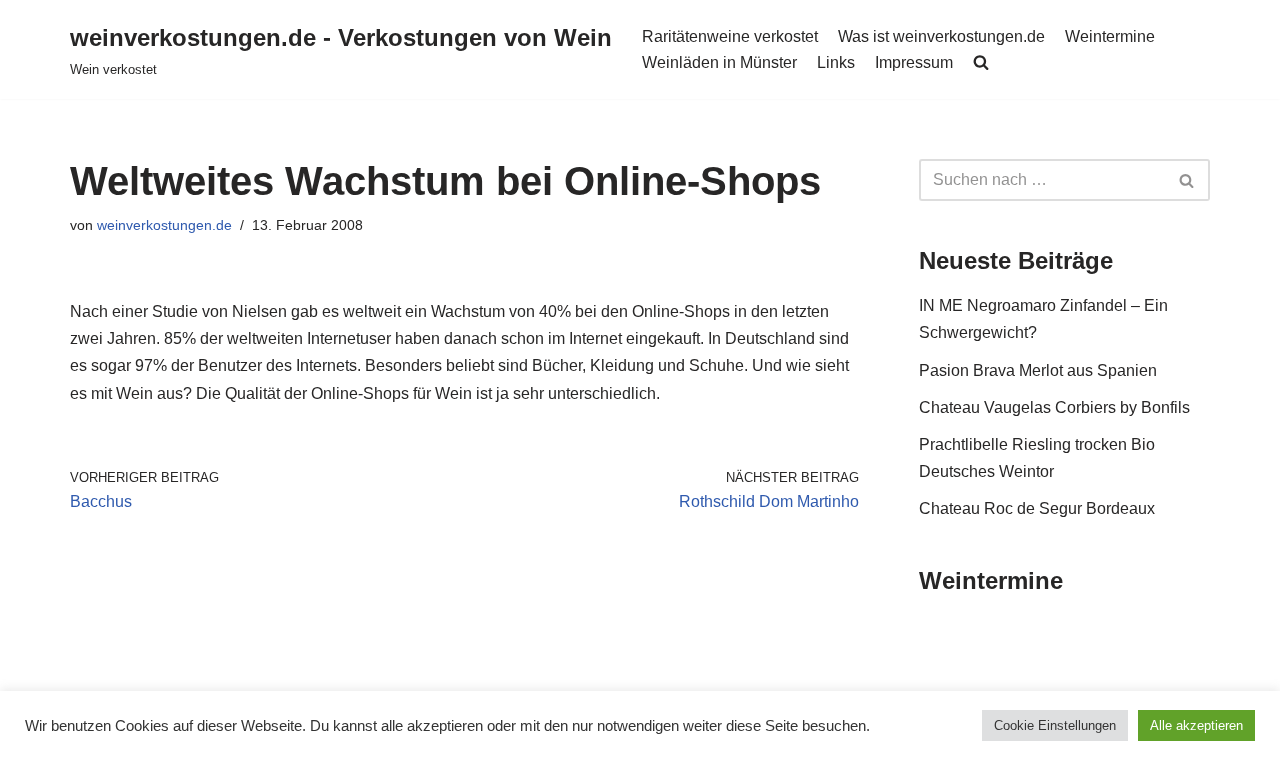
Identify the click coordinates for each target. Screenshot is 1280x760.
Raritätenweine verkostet (730, 36)
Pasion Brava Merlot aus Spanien (1038, 370)
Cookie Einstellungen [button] (1055, 725)
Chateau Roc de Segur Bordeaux (1037, 508)
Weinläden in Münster (719, 62)
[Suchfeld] (1187, 180)
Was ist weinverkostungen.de (941, 36)
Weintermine (1110, 36)
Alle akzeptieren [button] (1196, 725)
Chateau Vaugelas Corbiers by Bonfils (1054, 407)
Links (836, 62)
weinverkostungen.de (164, 225)
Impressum (914, 62)
